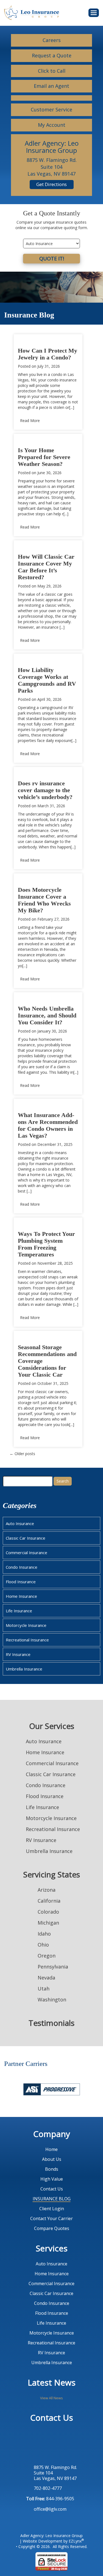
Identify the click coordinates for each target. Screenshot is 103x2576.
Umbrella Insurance (24, 1669)
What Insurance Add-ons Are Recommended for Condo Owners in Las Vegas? (48, 1125)
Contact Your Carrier (51, 2218)
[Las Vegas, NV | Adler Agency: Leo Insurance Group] (32, 12)
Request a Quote (52, 55)
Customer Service (51, 109)
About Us (52, 2159)
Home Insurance (21, 1596)
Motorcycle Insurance (26, 1625)
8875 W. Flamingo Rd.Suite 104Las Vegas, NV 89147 (55, 2473)
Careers (52, 40)
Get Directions (51, 184)
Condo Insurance (22, 1567)
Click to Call (52, 71)
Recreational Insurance (27, 1640)
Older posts (22, 1454)
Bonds (52, 2169)
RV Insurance (18, 1654)
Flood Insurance (21, 1582)
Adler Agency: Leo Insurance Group (51, 2536)
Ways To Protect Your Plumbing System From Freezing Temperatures (46, 1244)
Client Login (52, 2209)
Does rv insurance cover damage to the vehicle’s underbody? (45, 790)
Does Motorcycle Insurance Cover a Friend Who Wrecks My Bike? (44, 900)
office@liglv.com (50, 2509)
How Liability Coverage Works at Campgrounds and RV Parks (47, 680)
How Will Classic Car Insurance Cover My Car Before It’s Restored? (46, 567)
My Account (52, 125)
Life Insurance (19, 1611)
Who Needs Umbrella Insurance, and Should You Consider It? (47, 1015)
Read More (30, 421)
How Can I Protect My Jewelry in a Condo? (48, 354)
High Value (52, 2179)
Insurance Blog (52, 2199)
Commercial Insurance (27, 1553)
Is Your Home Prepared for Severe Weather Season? (44, 457)
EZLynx (75, 2541)
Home (51, 2149)
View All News (51, 2398)
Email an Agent (51, 86)
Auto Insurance (20, 1523)
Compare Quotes (52, 2228)
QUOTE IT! (52, 258)
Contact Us (52, 2189)
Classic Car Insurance (26, 1538)
